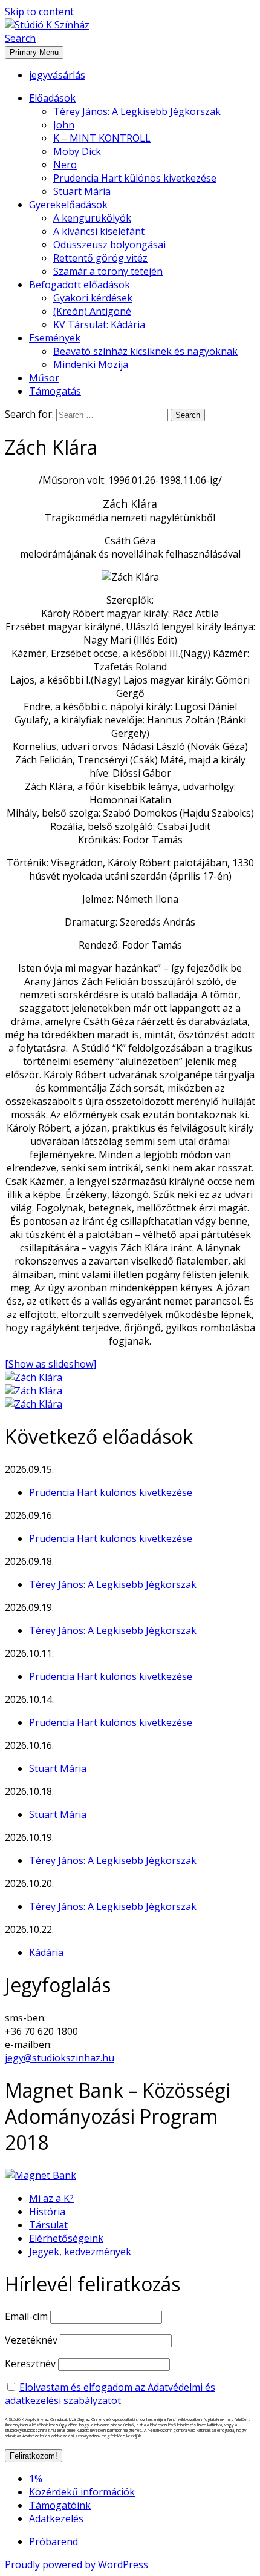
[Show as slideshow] (50, 1364)
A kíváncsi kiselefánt (99, 231)
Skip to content (39, 12)
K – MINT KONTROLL (102, 138)
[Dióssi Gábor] (34, 1404)
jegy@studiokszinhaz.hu (60, 2058)
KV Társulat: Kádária (99, 324)
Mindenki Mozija (91, 364)
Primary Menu (34, 52)
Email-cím (26, 2316)
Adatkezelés (56, 2518)
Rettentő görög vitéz (100, 258)
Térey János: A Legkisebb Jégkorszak (137, 111)
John (64, 125)
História (47, 2212)
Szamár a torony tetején (108, 271)
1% (36, 2479)
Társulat (48, 2225)
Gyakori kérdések (93, 298)
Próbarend (54, 2541)
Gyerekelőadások (68, 205)
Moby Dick (77, 151)
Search (20, 38)
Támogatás (55, 391)
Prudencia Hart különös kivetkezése (135, 178)
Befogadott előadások (80, 285)
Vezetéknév (31, 2340)
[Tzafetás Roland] (34, 1377)
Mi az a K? (51, 2198)
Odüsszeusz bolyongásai (109, 245)
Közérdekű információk (82, 2492)
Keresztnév (30, 2364)
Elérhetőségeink (66, 2238)
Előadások (52, 98)
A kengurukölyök (92, 218)
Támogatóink (60, 2505)
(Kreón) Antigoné (92, 311)
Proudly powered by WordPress (76, 2564)
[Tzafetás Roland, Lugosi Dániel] (34, 1391)
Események (55, 338)
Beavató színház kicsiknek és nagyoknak (145, 351)
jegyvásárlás (57, 75)
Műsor (44, 378)
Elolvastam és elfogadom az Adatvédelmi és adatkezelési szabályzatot (110, 2394)
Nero (65, 165)
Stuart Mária (82, 191)
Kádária (46, 1952)
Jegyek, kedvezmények (80, 2252)
